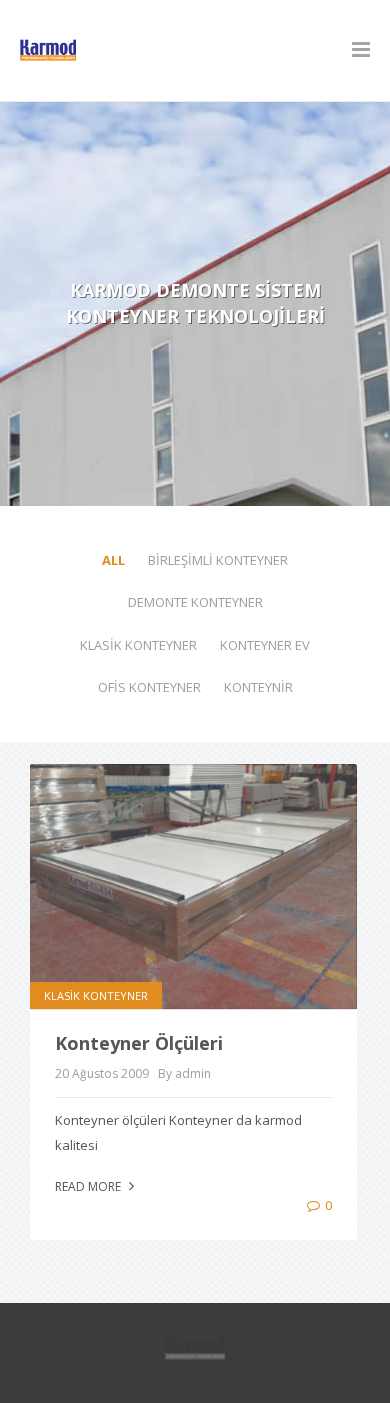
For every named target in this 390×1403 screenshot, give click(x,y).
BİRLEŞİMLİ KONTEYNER (218, 560)
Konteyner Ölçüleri (139, 1043)
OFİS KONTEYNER (149, 687)
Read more (89, 1186)
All (113, 560)
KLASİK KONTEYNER (138, 645)
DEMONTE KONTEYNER (195, 602)
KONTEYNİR (258, 687)
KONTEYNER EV (265, 645)
